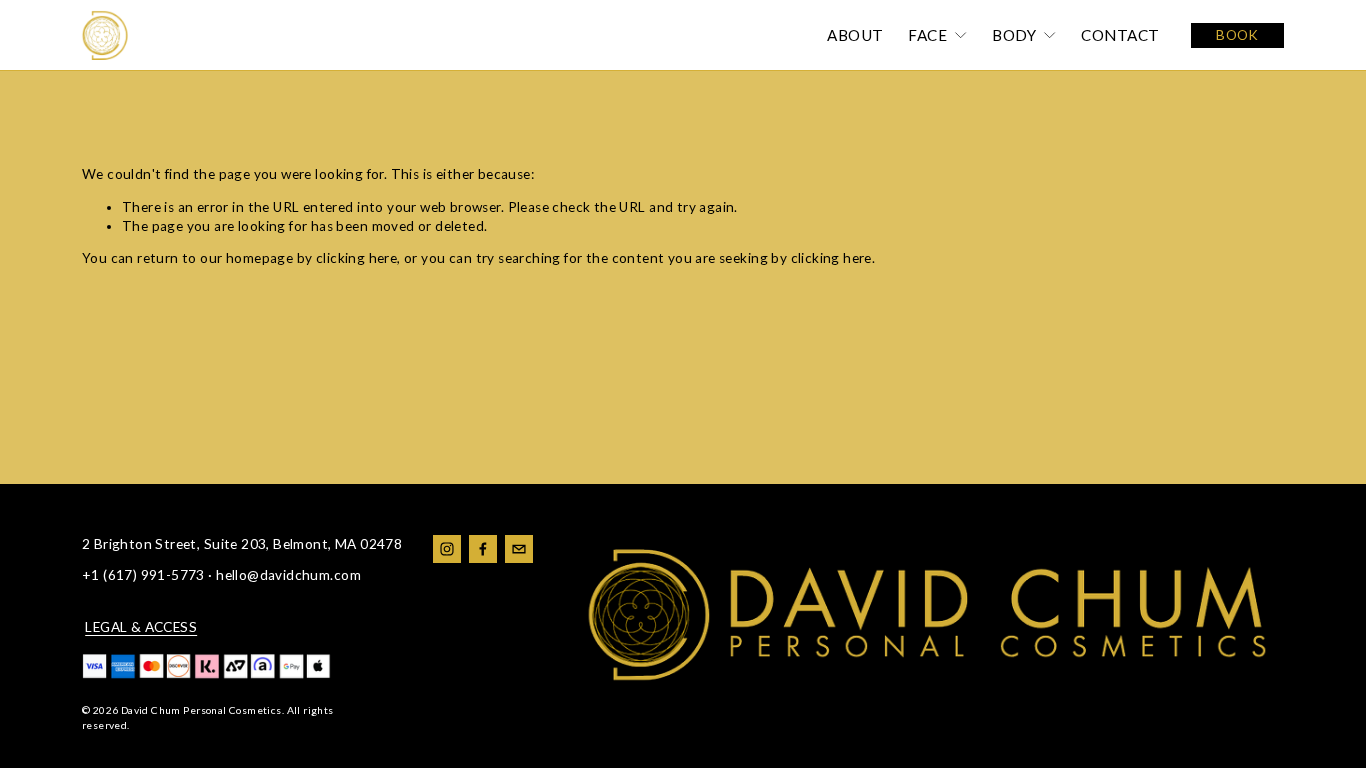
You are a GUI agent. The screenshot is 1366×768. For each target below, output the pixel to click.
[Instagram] (447, 549)
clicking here (356, 258)
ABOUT (855, 35)
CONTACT (1120, 35)
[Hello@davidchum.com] (519, 549)
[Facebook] (483, 549)
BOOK (1237, 35)
